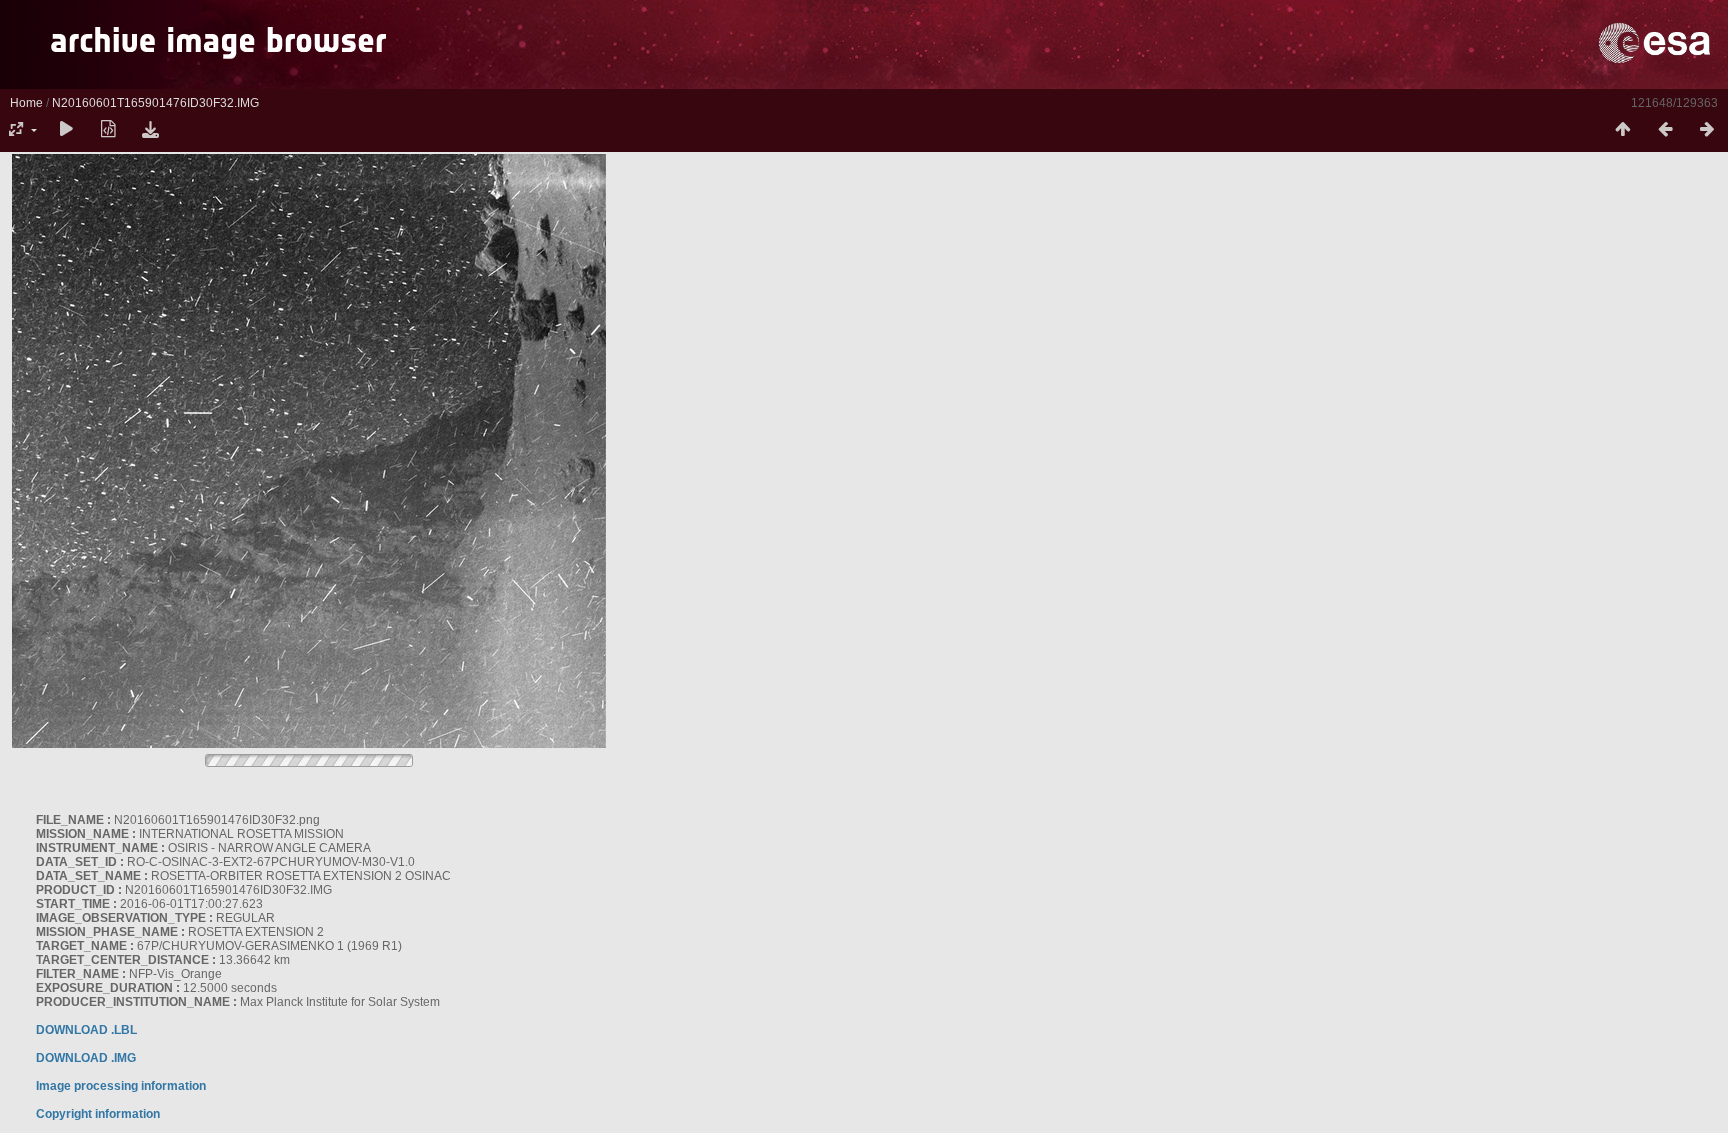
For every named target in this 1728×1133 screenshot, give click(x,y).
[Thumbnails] (1623, 130)
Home (26, 103)
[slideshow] (66, 130)
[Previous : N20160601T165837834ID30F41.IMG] (1665, 130)
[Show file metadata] (108, 130)
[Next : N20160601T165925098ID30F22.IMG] (1707, 130)
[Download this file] (150, 130)
